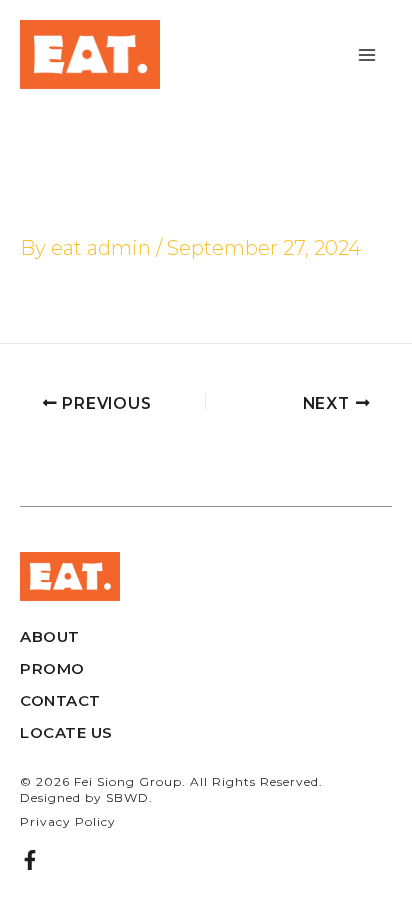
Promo (52, 668)
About (50, 636)
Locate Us (66, 732)
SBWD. (129, 797)
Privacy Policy (68, 821)
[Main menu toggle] (367, 55)
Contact (60, 700)
